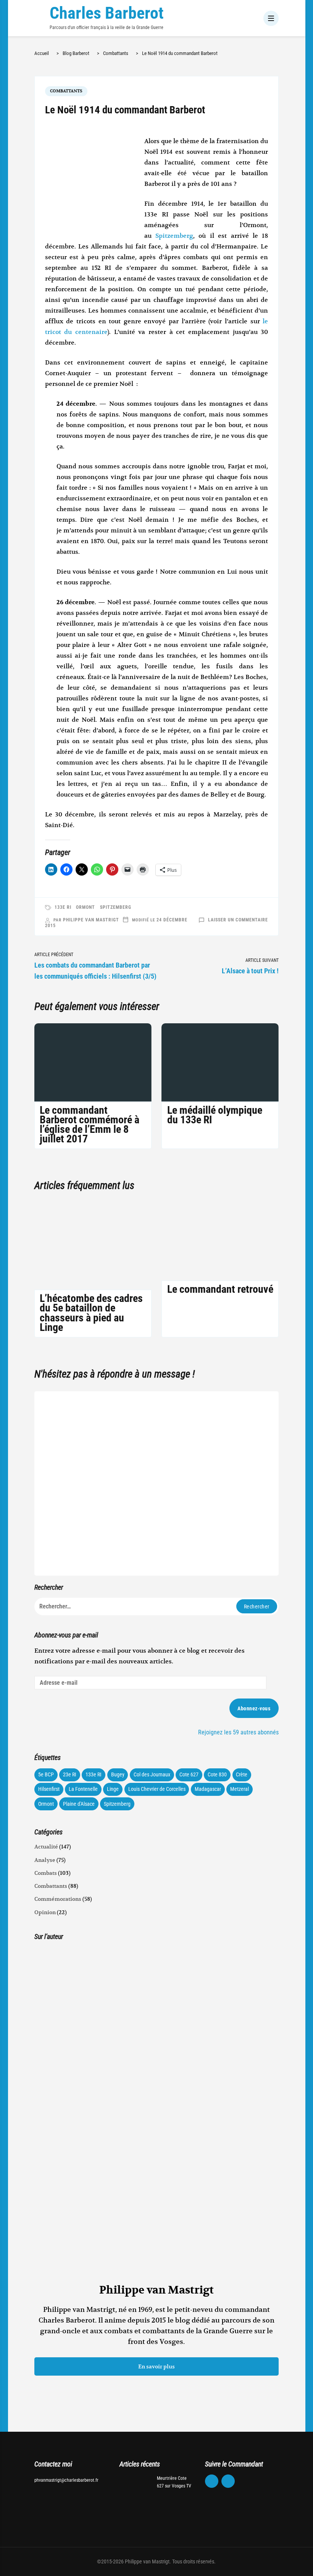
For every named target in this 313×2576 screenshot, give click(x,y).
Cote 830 (217, 1774)
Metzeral (240, 1789)
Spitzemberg (174, 236)
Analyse (45, 1860)
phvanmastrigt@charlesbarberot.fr (66, 2480)
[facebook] (212, 2481)
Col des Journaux (152, 1774)
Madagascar (208, 1789)
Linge (113, 1789)
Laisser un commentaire (238, 920)
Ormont (86, 907)
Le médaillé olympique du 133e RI (215, 1115)
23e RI (70, 1774)
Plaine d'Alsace (79, 1804)
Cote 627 (189, 1774)
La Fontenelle (83, 1789)
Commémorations (58, 1899)
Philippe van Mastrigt (91, 920)
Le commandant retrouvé (220, 1289)
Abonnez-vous (254, 1708)
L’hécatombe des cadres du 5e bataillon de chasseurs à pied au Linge (91, 1313)
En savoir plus (156, 2366)
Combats (46, 1873)
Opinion (45, 1912)
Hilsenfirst (49, 1789)
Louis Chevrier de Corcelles (157, 1789)
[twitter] (228, 2481)
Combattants (66, 91)
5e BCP (46, 1774)
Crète (242, 1774)
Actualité (46, 1847)
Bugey (118, 1774)
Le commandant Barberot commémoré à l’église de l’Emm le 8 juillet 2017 (90, 1125)
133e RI (63, 907)
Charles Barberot (107, 13)
